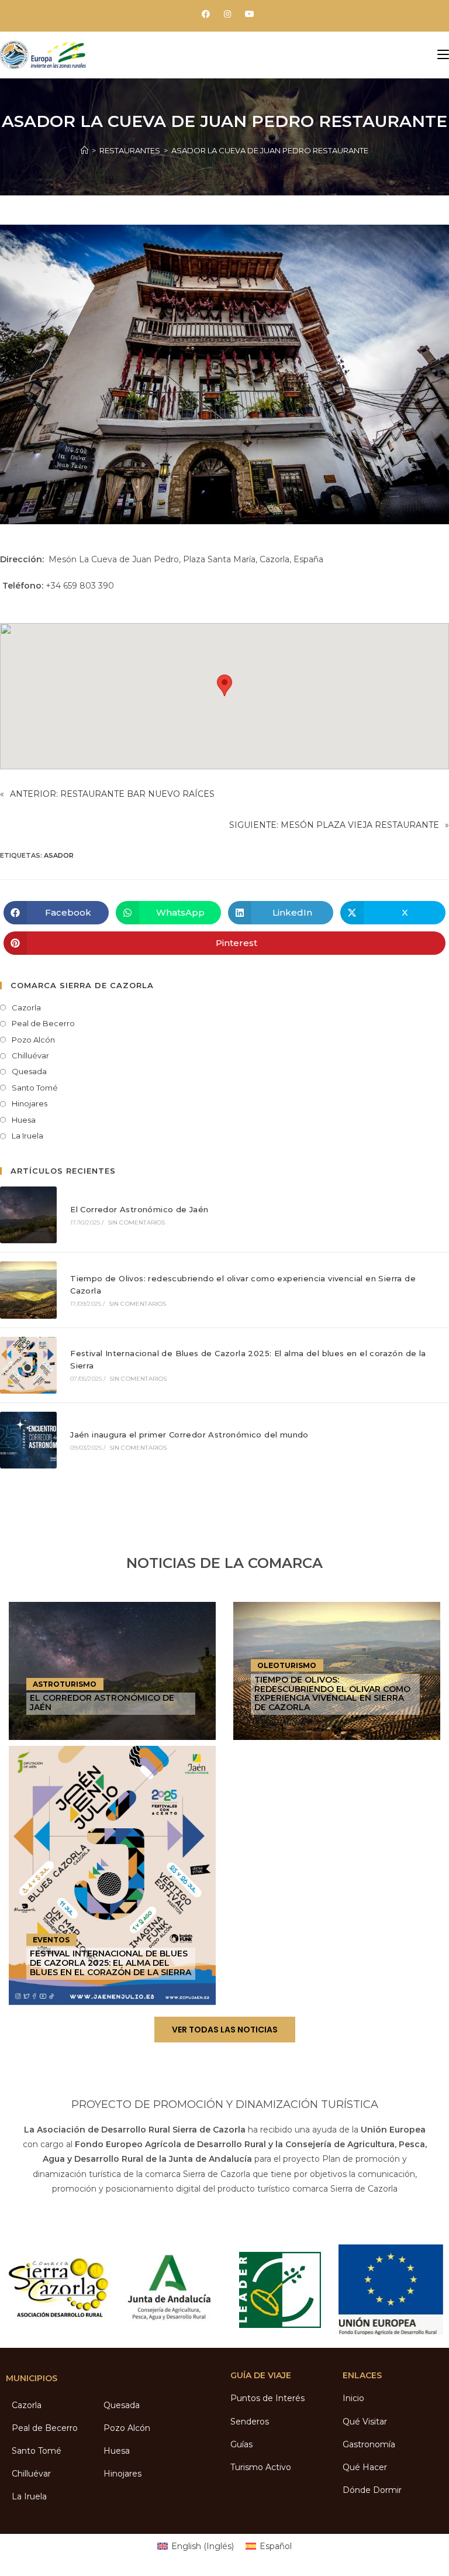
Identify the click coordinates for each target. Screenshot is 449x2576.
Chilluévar (30, 1055)
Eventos (51, 1940)
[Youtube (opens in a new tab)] (246, 14)
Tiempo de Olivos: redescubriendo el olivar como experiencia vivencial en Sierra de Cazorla (332, 1693)
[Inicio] (84, 150)
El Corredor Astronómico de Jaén (139, 1209)
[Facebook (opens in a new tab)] (206, 14)
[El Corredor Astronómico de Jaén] (28, 1215)
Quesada (29, 1071)
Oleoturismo (287, 1665)
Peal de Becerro (43, 1023)
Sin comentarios (137, 1222)
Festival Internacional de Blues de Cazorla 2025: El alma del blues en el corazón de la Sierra (110, 1963)
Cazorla (26, 1007)
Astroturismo (65, 1684)
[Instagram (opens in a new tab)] (227, 14)
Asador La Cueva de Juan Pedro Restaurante (270, 150)
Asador (59, 855)
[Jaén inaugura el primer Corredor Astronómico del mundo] (28, 1440)
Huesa (24, 1120)
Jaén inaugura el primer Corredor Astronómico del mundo (189, 1435)
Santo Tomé (35, 1088)
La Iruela (27, 1136)
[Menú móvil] (443, 55)
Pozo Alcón (33, 1040)
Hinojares (30, 1103)
